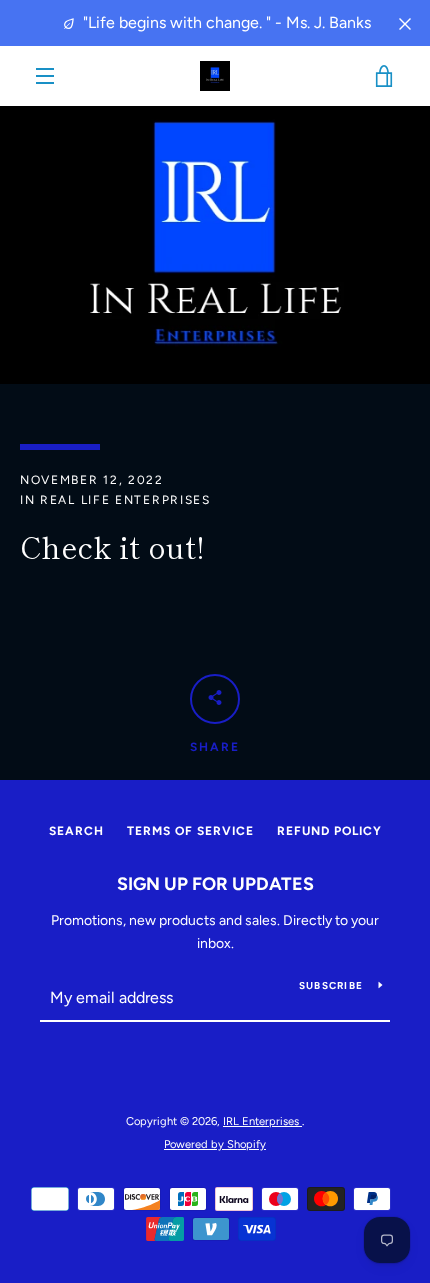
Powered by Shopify (215, 1144)
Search (76, 831)
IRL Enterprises (262, 1121)
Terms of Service (190, 831)
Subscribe (331, 985)
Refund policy (329, 831)
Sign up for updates (215, 884)
